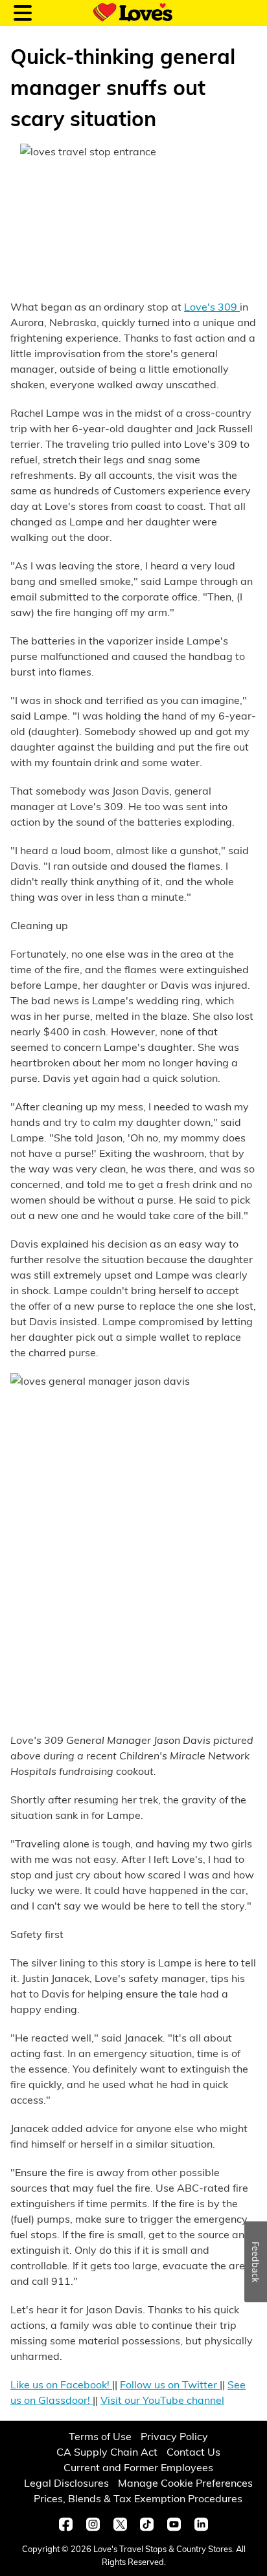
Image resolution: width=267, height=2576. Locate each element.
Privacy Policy (174, 2436)
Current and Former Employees (138, 2467)
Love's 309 (212, 306)
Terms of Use (100, 2436)
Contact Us (193, 2451)
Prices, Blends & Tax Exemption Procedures (138, 2498)
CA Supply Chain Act (107, 2451)
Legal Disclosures (66, 2482)
